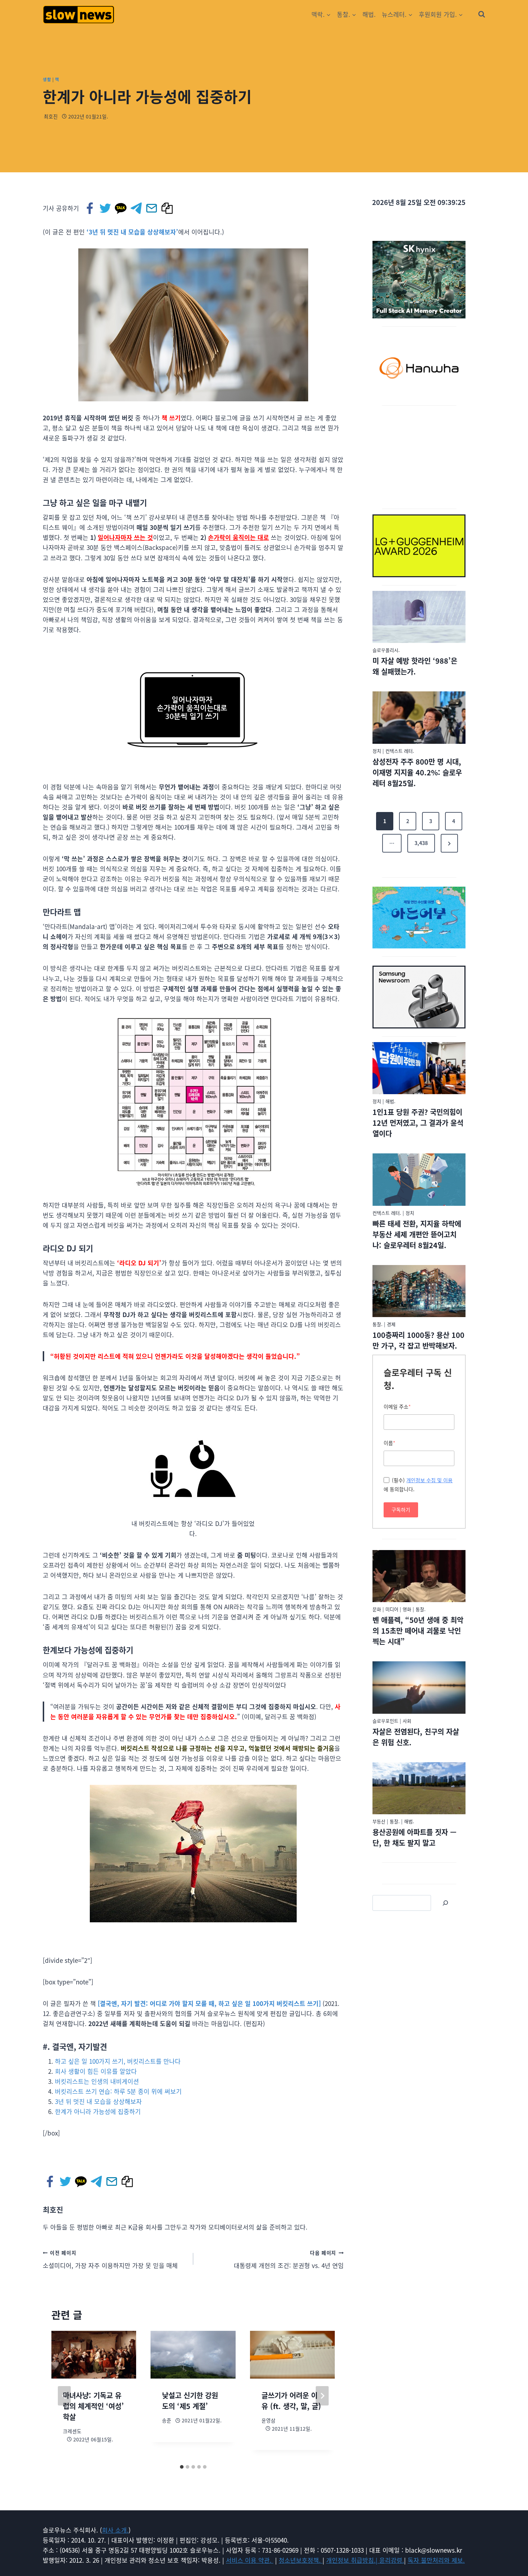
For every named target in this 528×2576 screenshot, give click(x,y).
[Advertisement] (419, 456)
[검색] (445, 1903)
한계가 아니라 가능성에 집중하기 (98, 2111)
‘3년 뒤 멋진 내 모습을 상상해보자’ (132, 232)
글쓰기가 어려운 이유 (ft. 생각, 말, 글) (291, 2401)
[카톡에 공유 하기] (121, 208)
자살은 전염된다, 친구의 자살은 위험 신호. (416, 1737)
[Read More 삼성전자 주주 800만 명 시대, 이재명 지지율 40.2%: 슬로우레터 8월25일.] (419, 718)
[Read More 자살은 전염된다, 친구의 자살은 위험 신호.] (419, 1688)
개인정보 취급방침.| (353, 2560)
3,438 (421, 843)
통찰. (378, 1324)
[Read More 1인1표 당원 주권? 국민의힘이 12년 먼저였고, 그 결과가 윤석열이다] (419, 1068)
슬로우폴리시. (386, 650)
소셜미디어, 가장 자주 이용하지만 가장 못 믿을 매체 (110, 2259)
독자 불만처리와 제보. (436, 2560)
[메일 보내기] (152, 208)
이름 (390, 1443)
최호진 (51, 116)
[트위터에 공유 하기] (106, 208)
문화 (377, 1609)
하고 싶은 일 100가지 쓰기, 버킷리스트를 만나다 (118, 2061)
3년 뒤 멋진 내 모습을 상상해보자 (98, 2101)
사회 (407, 1721)
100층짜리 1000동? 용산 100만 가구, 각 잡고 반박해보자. (418, 1340)
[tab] (182, 2467)
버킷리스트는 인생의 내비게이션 (97, 2081)
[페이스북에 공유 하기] (90, 208)
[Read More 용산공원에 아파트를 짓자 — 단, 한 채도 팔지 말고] (419, 1788)
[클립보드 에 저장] (168, 208)
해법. (369, 14)
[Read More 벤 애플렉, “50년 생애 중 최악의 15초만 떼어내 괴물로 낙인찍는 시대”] (419, 1576)
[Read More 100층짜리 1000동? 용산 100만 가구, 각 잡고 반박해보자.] (419, 1291)
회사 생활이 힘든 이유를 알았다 (96, 2071)
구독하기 (401, 1509)
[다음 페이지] (322, 2396)
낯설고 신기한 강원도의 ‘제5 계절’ (190, 2401)
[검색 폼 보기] (482, 14)
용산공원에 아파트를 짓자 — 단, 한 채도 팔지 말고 (414, 1837)
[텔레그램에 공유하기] (137, 208)
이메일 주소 (397, 1406)
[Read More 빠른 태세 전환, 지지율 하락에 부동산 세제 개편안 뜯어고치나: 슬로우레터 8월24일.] (419, 1180)
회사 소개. (115, 2530)
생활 (47, 79)
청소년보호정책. (301, 2560)
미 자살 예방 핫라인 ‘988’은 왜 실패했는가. (415, 666)
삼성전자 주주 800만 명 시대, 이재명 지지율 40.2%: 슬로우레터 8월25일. (417, 772)
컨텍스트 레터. (400, 751)
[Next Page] (449, 843)
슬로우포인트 (385, 1721)
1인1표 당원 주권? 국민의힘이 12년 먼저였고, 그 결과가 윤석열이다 (418, 1123)
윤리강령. (392, 2560)
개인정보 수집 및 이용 (429, 1480)
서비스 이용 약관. (250, 2560)
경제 (391, 1324)
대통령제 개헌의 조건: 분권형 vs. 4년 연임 (289, 2259)
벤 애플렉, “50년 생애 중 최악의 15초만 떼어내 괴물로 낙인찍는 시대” (418, 1631)
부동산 (379, 1821)
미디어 (392, 1609)
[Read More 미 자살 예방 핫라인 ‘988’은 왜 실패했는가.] (419, 617)
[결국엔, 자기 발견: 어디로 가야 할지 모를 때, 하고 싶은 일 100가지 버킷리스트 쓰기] (209, 2003)
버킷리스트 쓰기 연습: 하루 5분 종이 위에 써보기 (118, 2091)
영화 (407, 1609)
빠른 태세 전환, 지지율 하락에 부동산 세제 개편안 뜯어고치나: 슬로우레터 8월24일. (417, 1234)
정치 (377, 751)
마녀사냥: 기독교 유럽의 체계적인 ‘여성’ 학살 (93, 2406)
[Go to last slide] (64, 2396)
